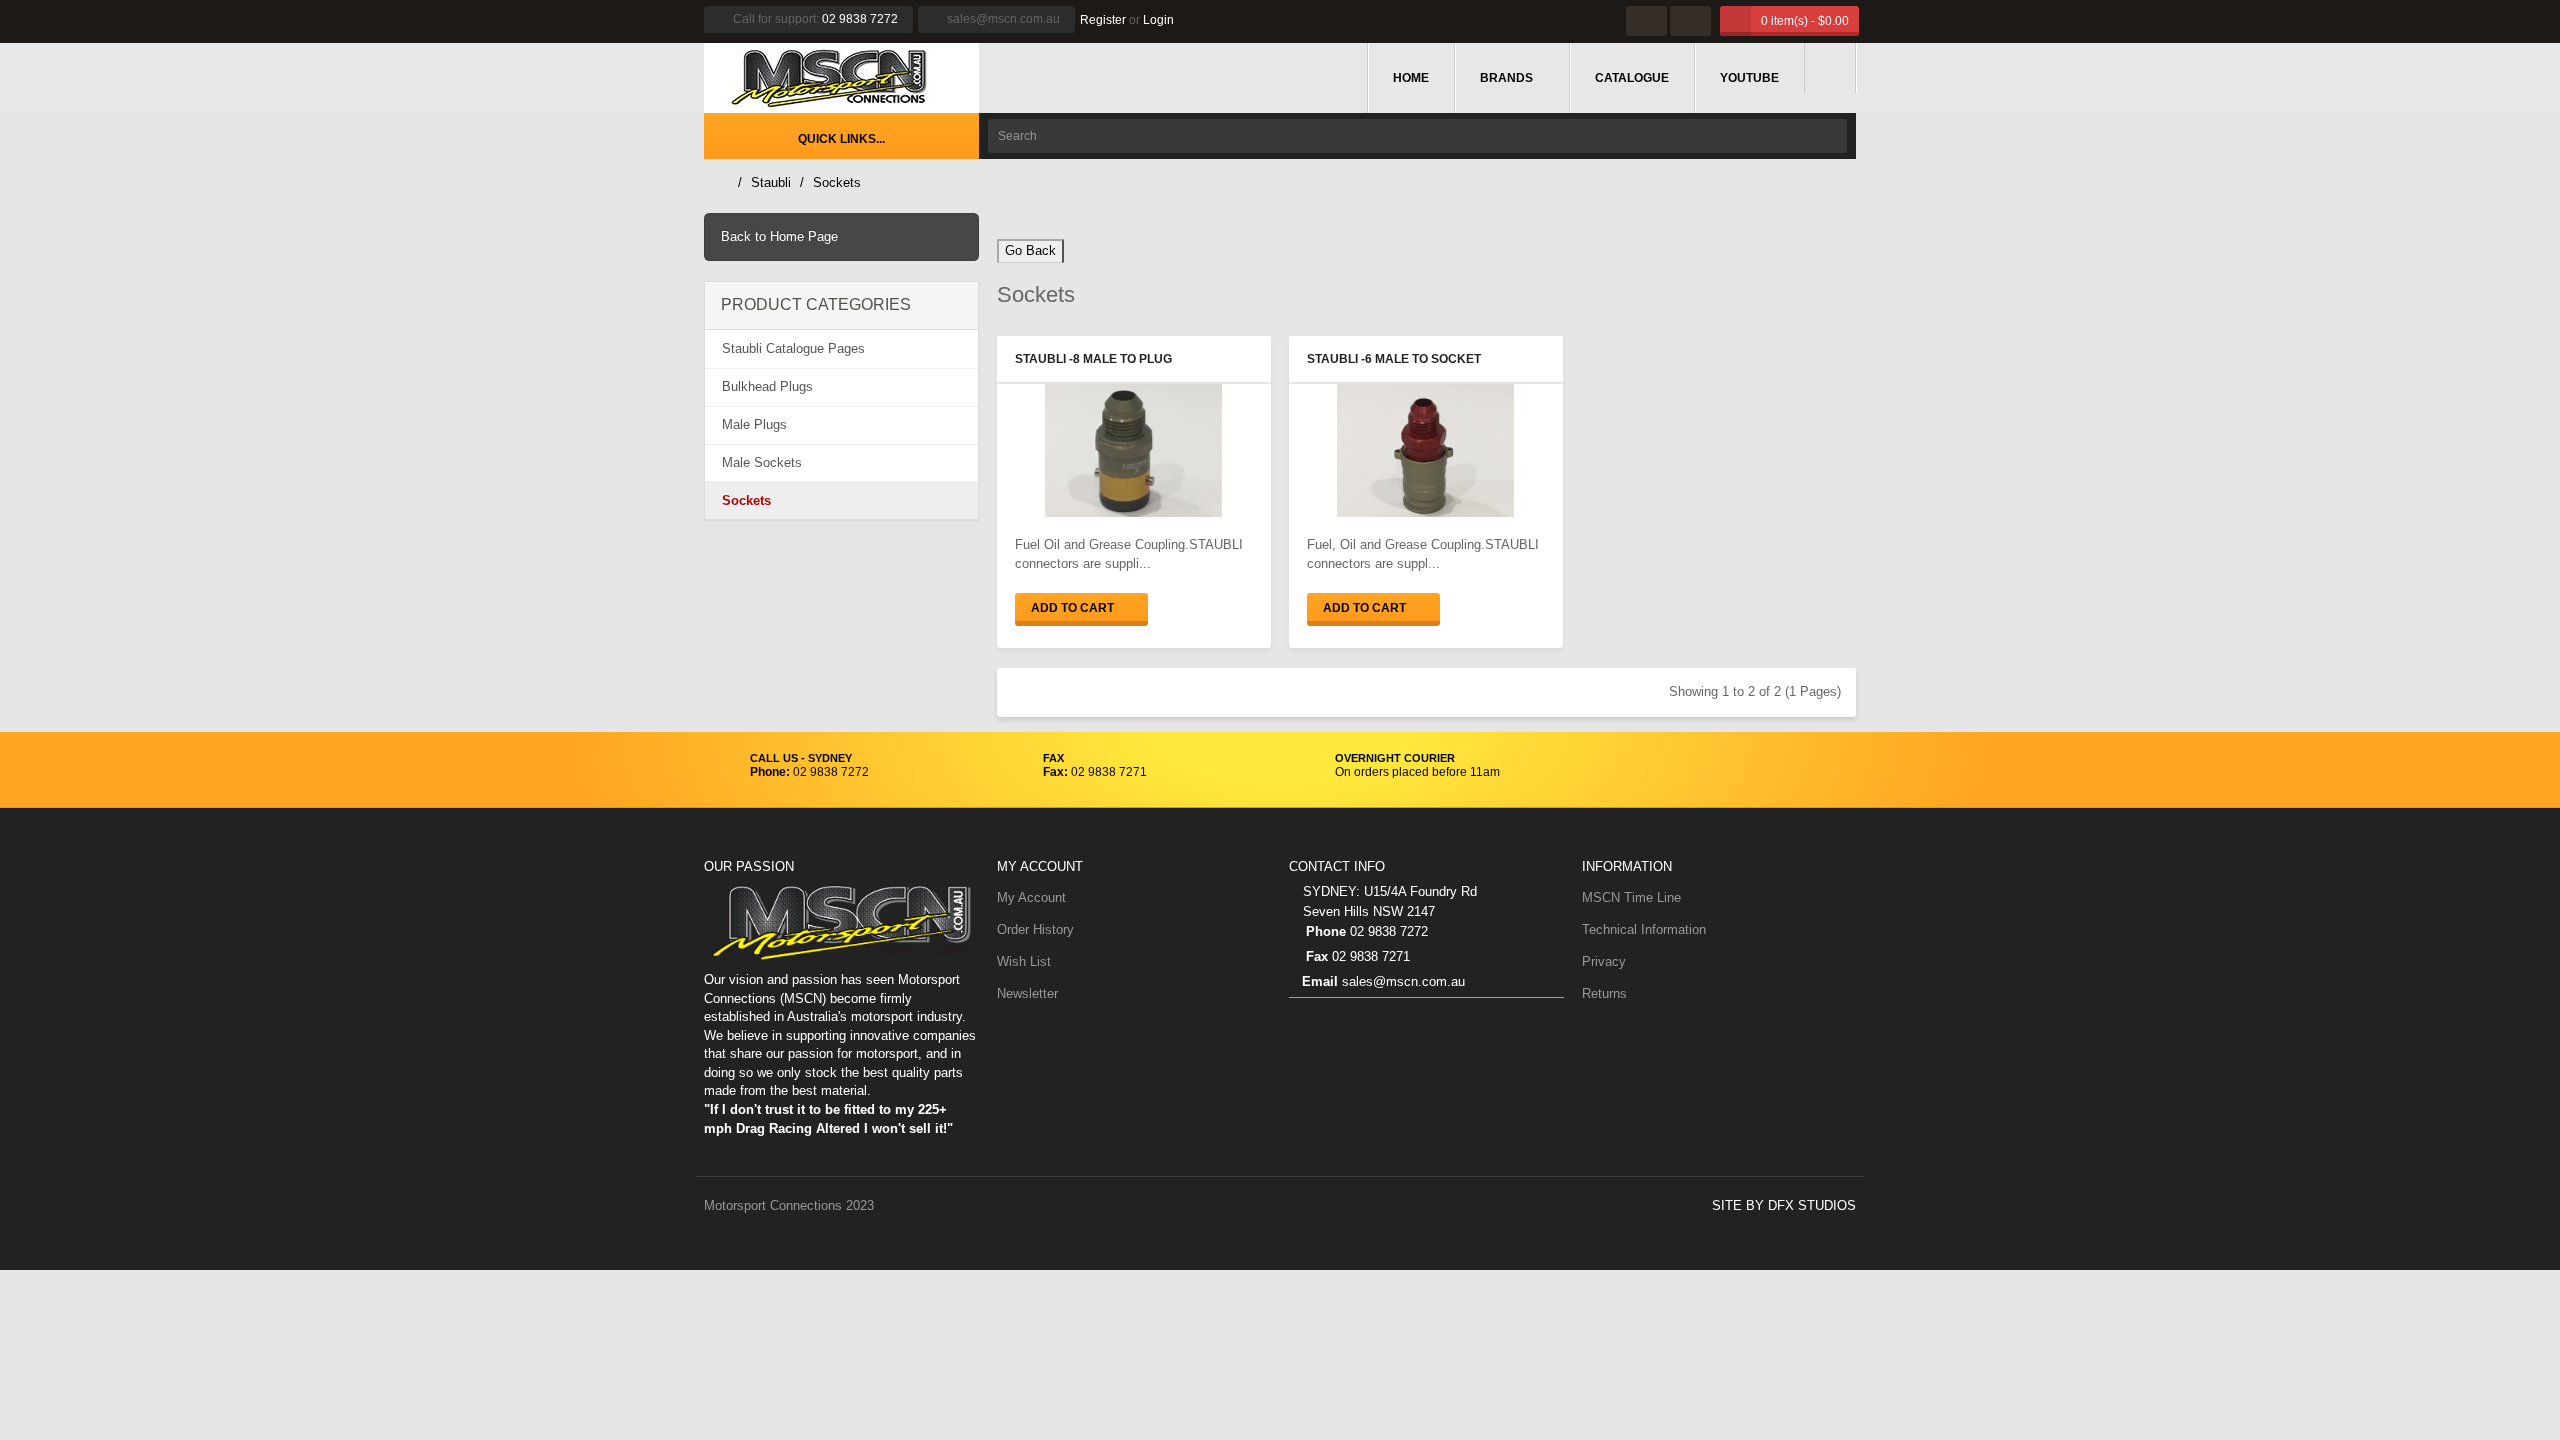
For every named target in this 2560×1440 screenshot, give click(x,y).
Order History (1035, 929)
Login (1158, 20)
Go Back (1030, 250)
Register (1103, 20)
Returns (1604, 993)
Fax (1315, 956)
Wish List (1024, 961)
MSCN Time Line (1631, 897)
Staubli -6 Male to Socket (1394, 359)
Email (1320, 981)
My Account (1031, 897)
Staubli (771, 182)
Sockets (837, 182)
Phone (1324, 931)
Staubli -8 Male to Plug (1093, 359)
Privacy (1604, 961)
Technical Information (1644, 929)
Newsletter (1027, 993)
